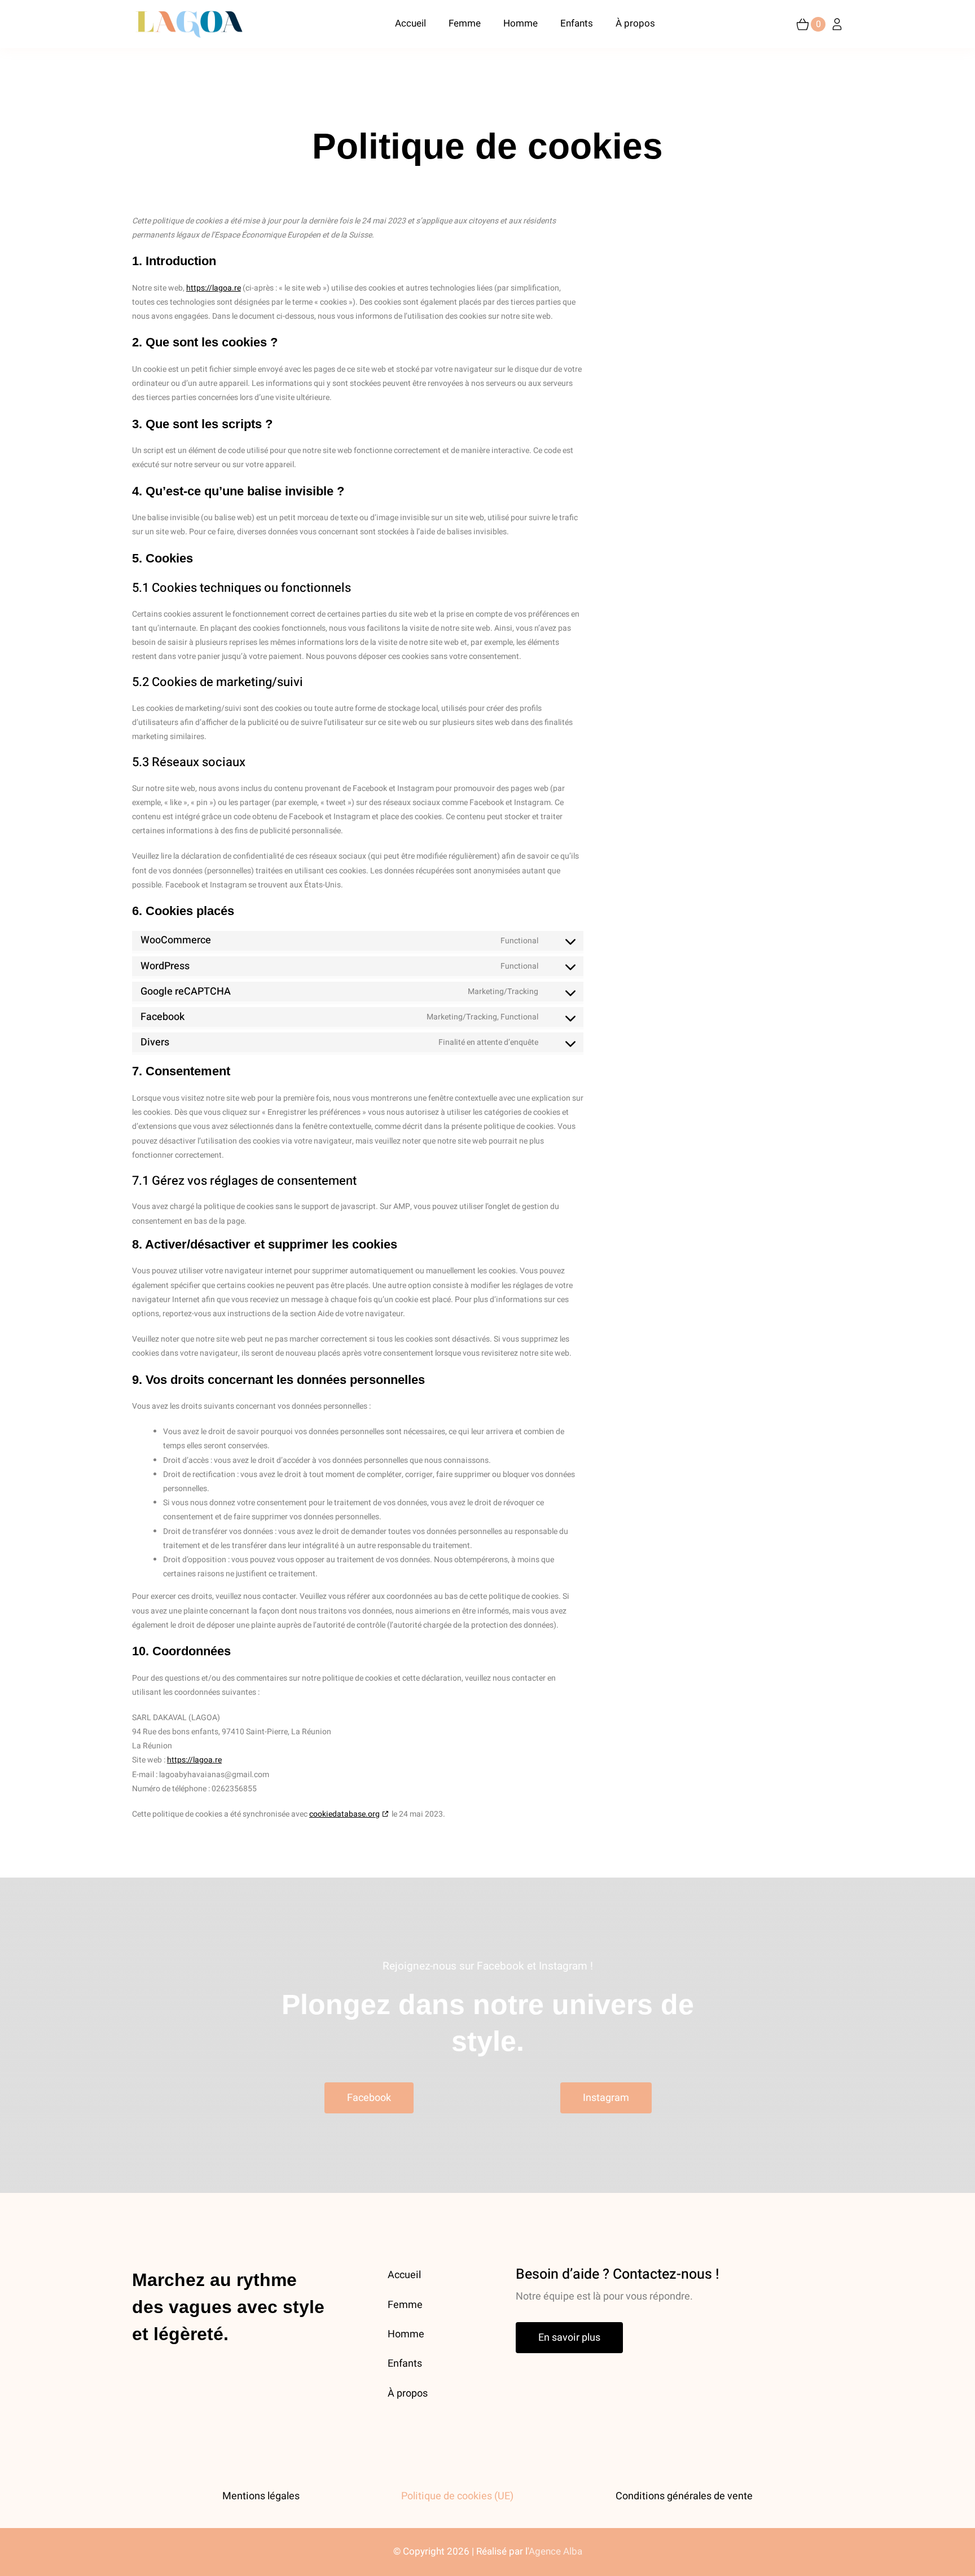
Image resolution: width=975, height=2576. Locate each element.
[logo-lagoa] (188, 14)
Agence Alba (555, 2551)
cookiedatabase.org (344, 1814)
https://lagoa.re (214, 288)
